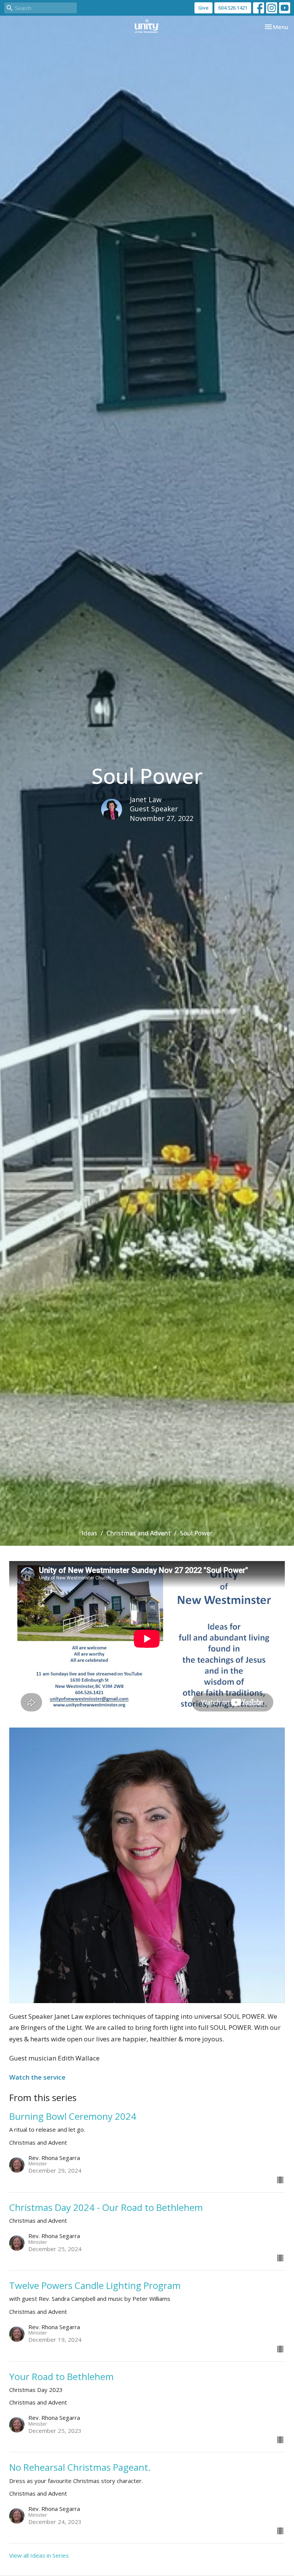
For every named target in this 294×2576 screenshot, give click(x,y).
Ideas (89, 1533)
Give (203, 8)
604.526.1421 (233, 8)
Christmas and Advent (139, 1533)
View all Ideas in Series (39, 2555)
